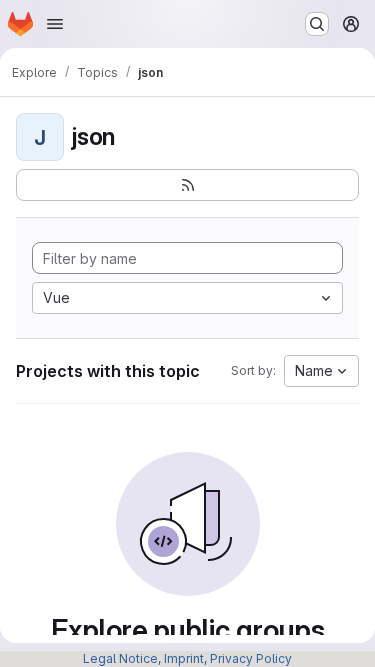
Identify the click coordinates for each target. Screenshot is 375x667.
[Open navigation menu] (55, 24)
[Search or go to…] (317, 24)
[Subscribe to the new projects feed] (187, 185)
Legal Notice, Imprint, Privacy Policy (187, 658)
